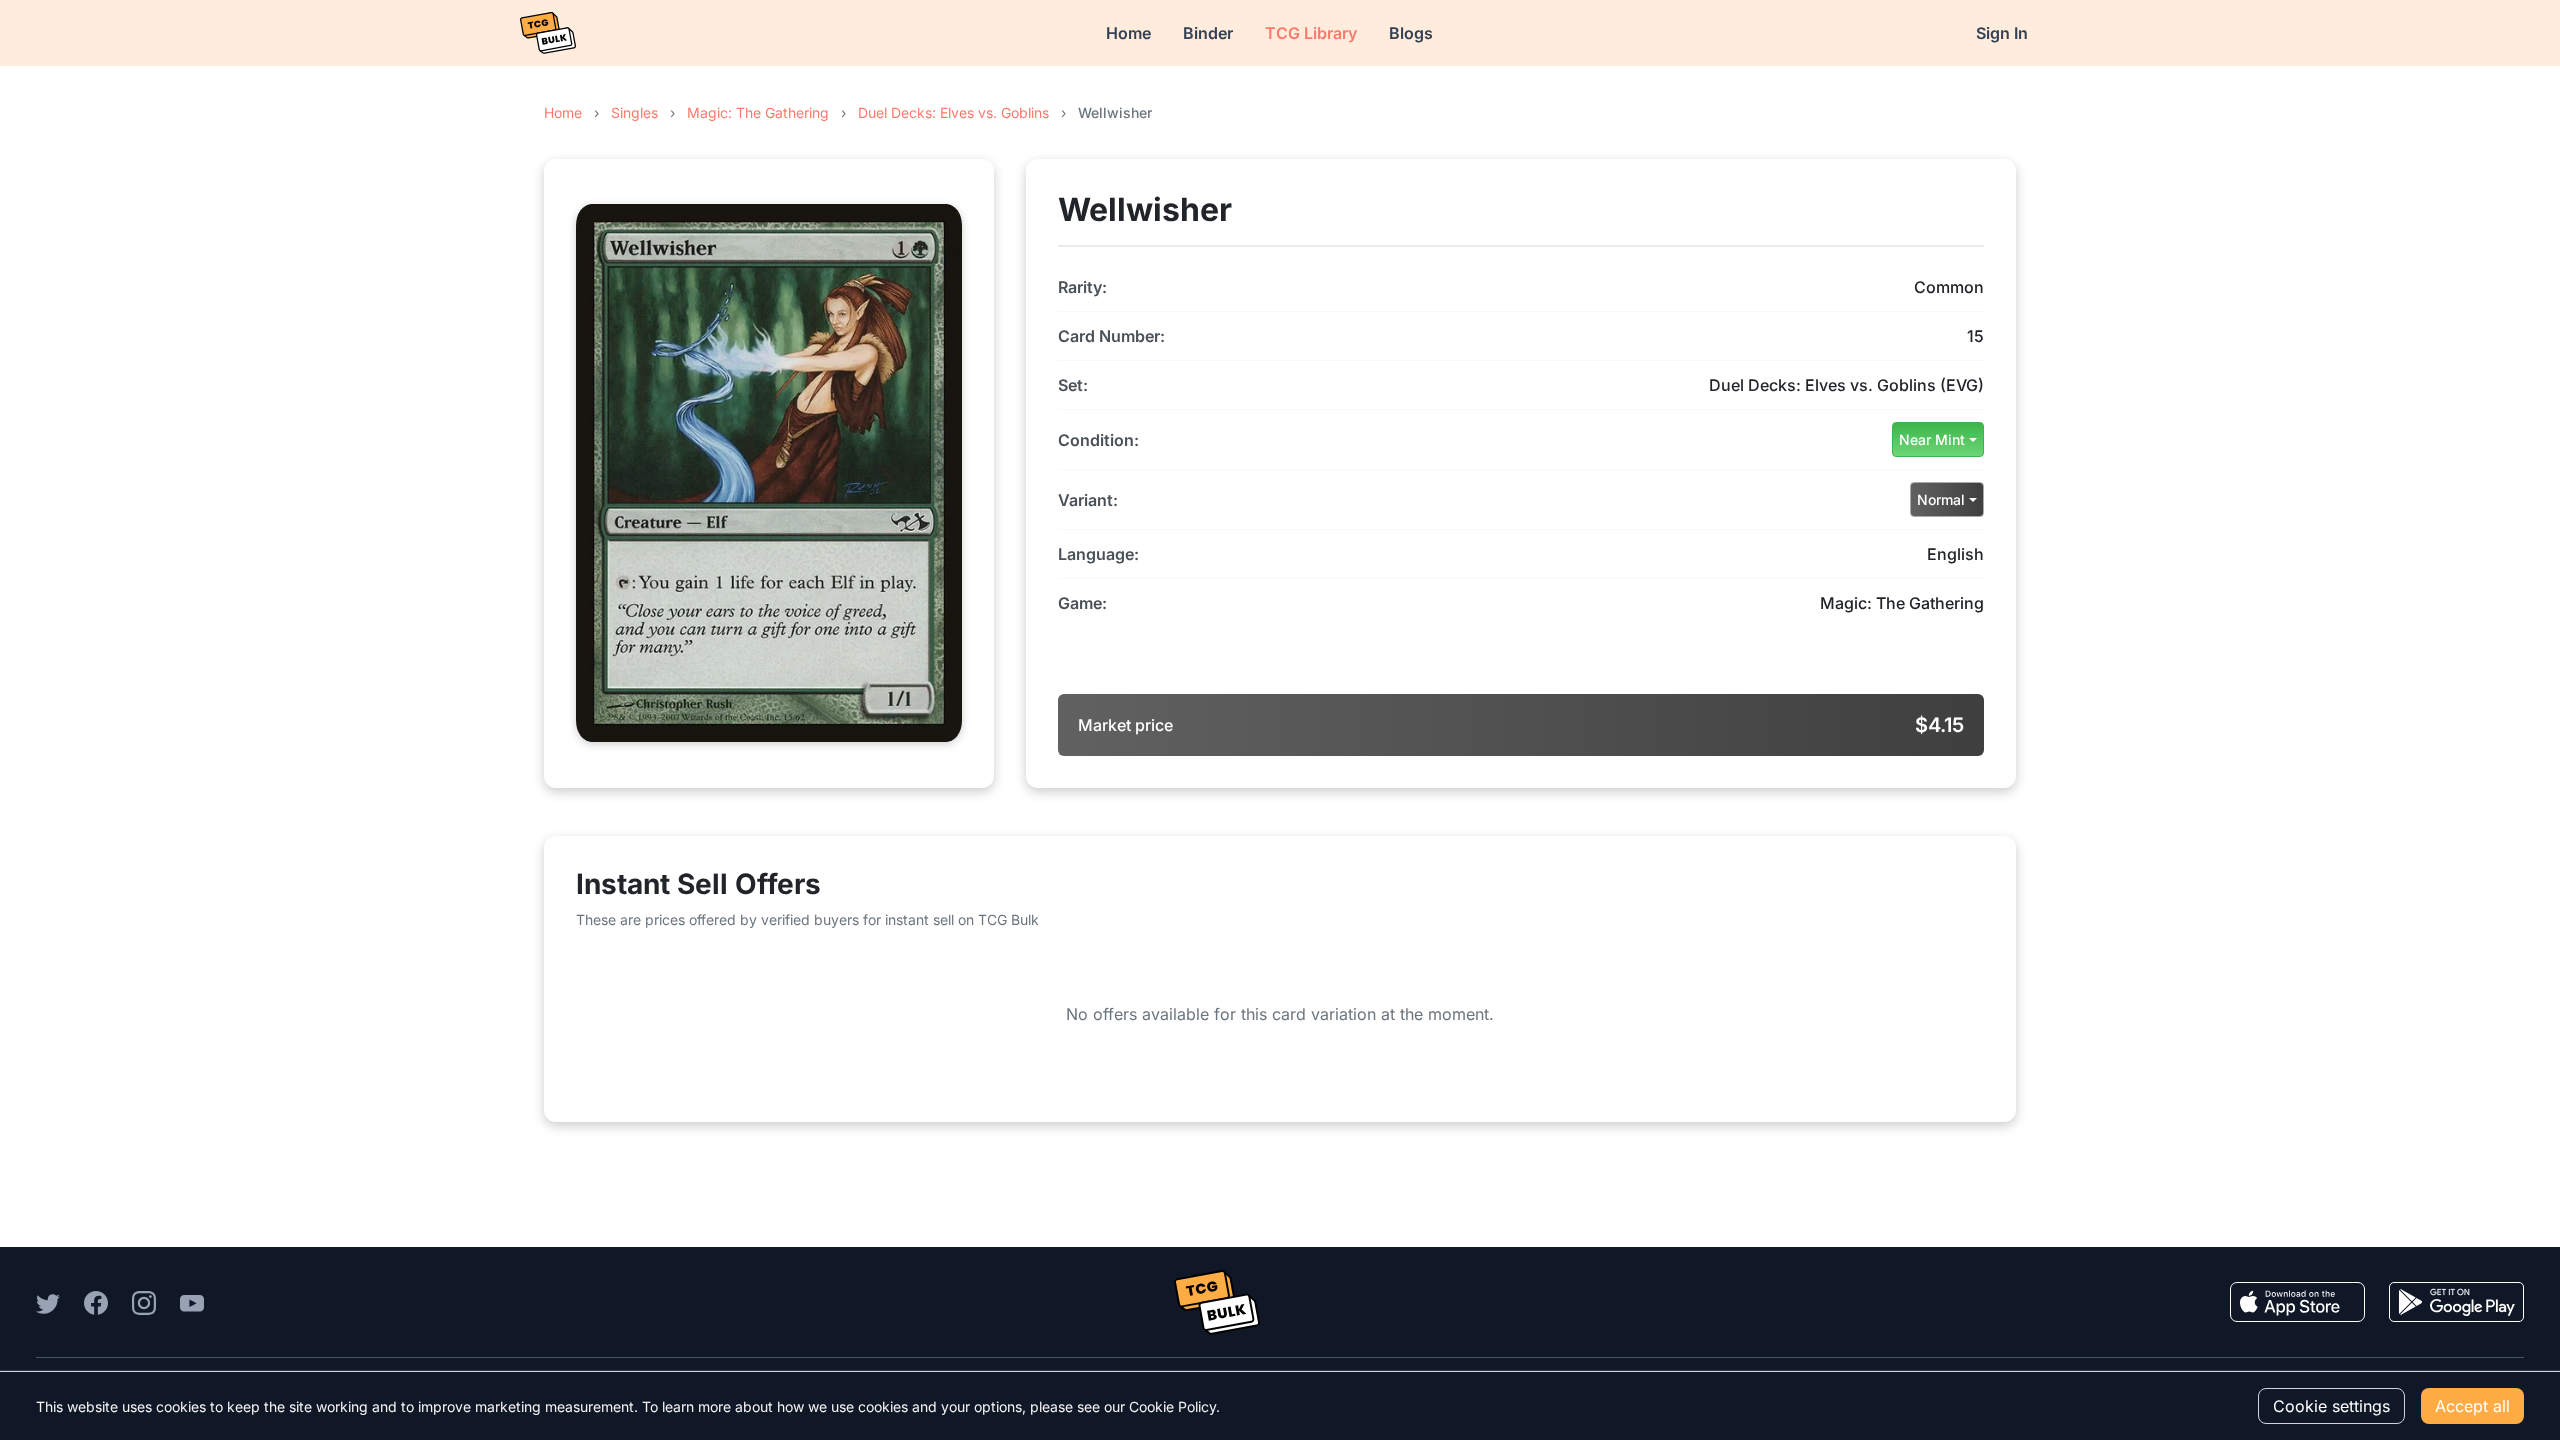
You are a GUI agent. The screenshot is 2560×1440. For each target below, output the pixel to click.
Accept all (2472, 1406)
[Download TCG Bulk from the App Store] (2297, 1302)
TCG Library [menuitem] (1311, 33)
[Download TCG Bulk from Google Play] (2456, 1302)
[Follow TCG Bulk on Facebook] (96, 1302)
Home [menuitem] (1128, 33)
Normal (1941, 499)
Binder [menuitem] (1208, 33)
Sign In (2002, 33)
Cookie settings (2331, 1406)
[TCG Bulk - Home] (548, 33)
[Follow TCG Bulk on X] (48, 1302)
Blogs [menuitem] (1411, 33)
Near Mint (1932, 439)
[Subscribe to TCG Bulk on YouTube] (192, 1302)
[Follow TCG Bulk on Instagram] (144, 1302)
